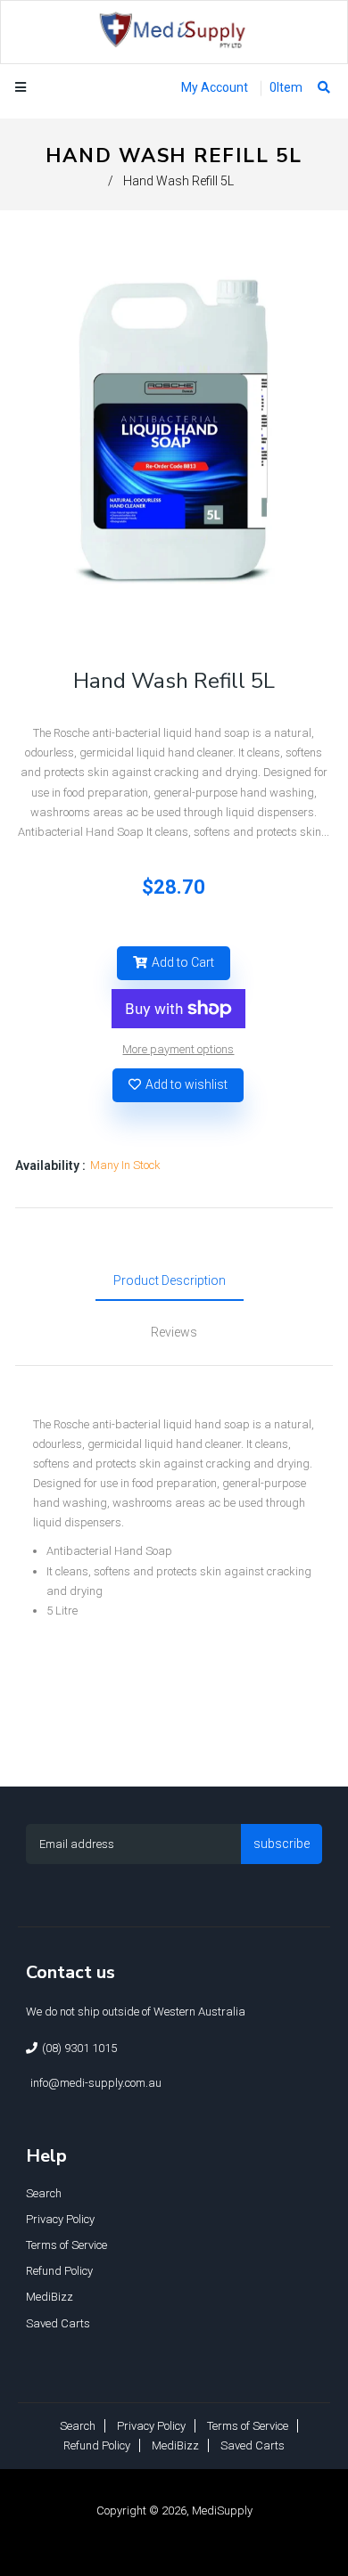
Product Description (170, 1280)
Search (44, 2193)
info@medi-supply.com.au (96, 2083)
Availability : (50, 1165)
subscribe (282, 1844)
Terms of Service (66, 2245)
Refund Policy (59, 2271)
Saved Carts (58, 2323)
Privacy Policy (60, 2219)
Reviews (174, 1332)
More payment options (178, 1049)
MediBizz (50, 2297)
